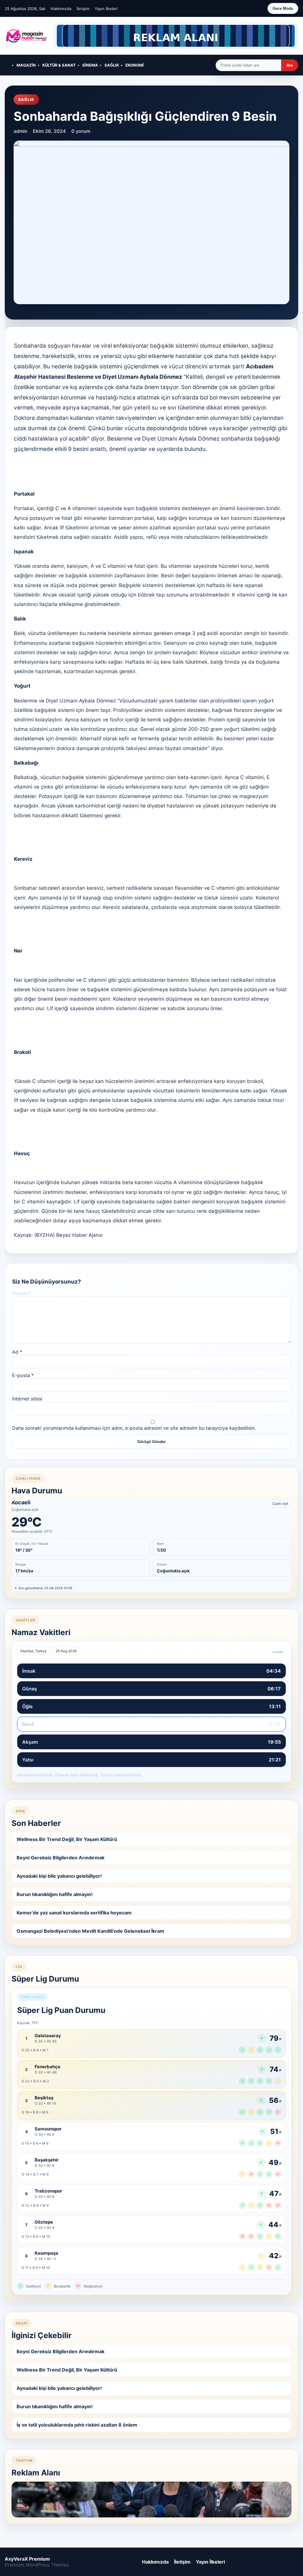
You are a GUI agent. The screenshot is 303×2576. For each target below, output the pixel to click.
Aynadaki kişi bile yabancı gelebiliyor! (59, 1876)
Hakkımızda (61, 9)
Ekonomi (135, 65)
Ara (290, 65)
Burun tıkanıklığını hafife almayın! (55, 1894)
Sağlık (112, 65)
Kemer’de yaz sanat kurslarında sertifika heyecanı (74, 1913)
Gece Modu (283, 8)
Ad (17, 1352)
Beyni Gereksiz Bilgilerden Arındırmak (61, 1858)
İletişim (83, 9)
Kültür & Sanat (59, 65)
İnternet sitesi (27, 1399)
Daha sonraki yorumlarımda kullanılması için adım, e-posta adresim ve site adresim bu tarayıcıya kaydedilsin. (134, 1428)
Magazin (26, 65)
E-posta (23, 1375)
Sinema (90, 65)
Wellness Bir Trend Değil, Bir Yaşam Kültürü (67, 1839)
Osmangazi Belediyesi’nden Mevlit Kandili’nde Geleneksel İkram (90, 1931)
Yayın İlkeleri (106, 9)
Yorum (21, 1293)
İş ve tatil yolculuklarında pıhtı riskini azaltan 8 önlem (77, 2425)
